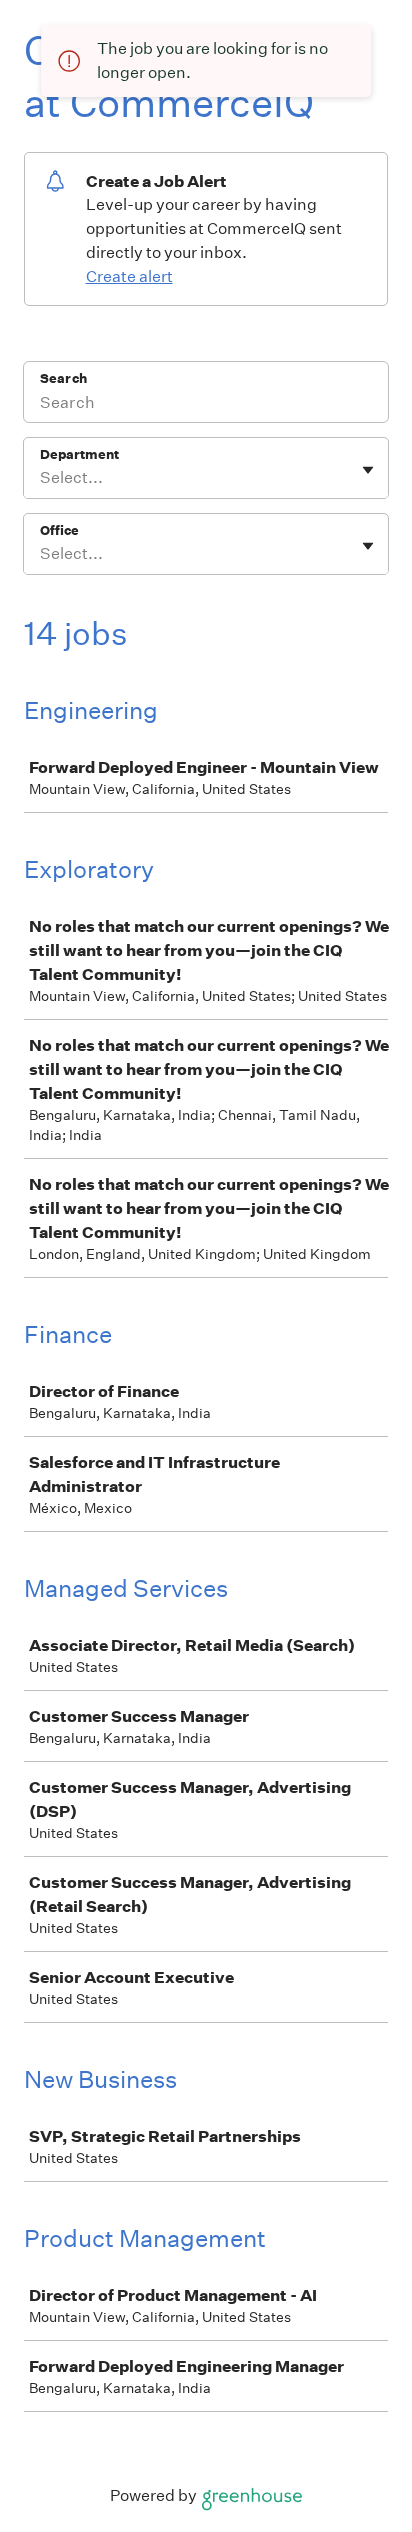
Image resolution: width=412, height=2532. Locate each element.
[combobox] (41, 478)
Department (79, 454)
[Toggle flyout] (368, 470)
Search (63, 378)
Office (59, 530)
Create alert (129, 276)
